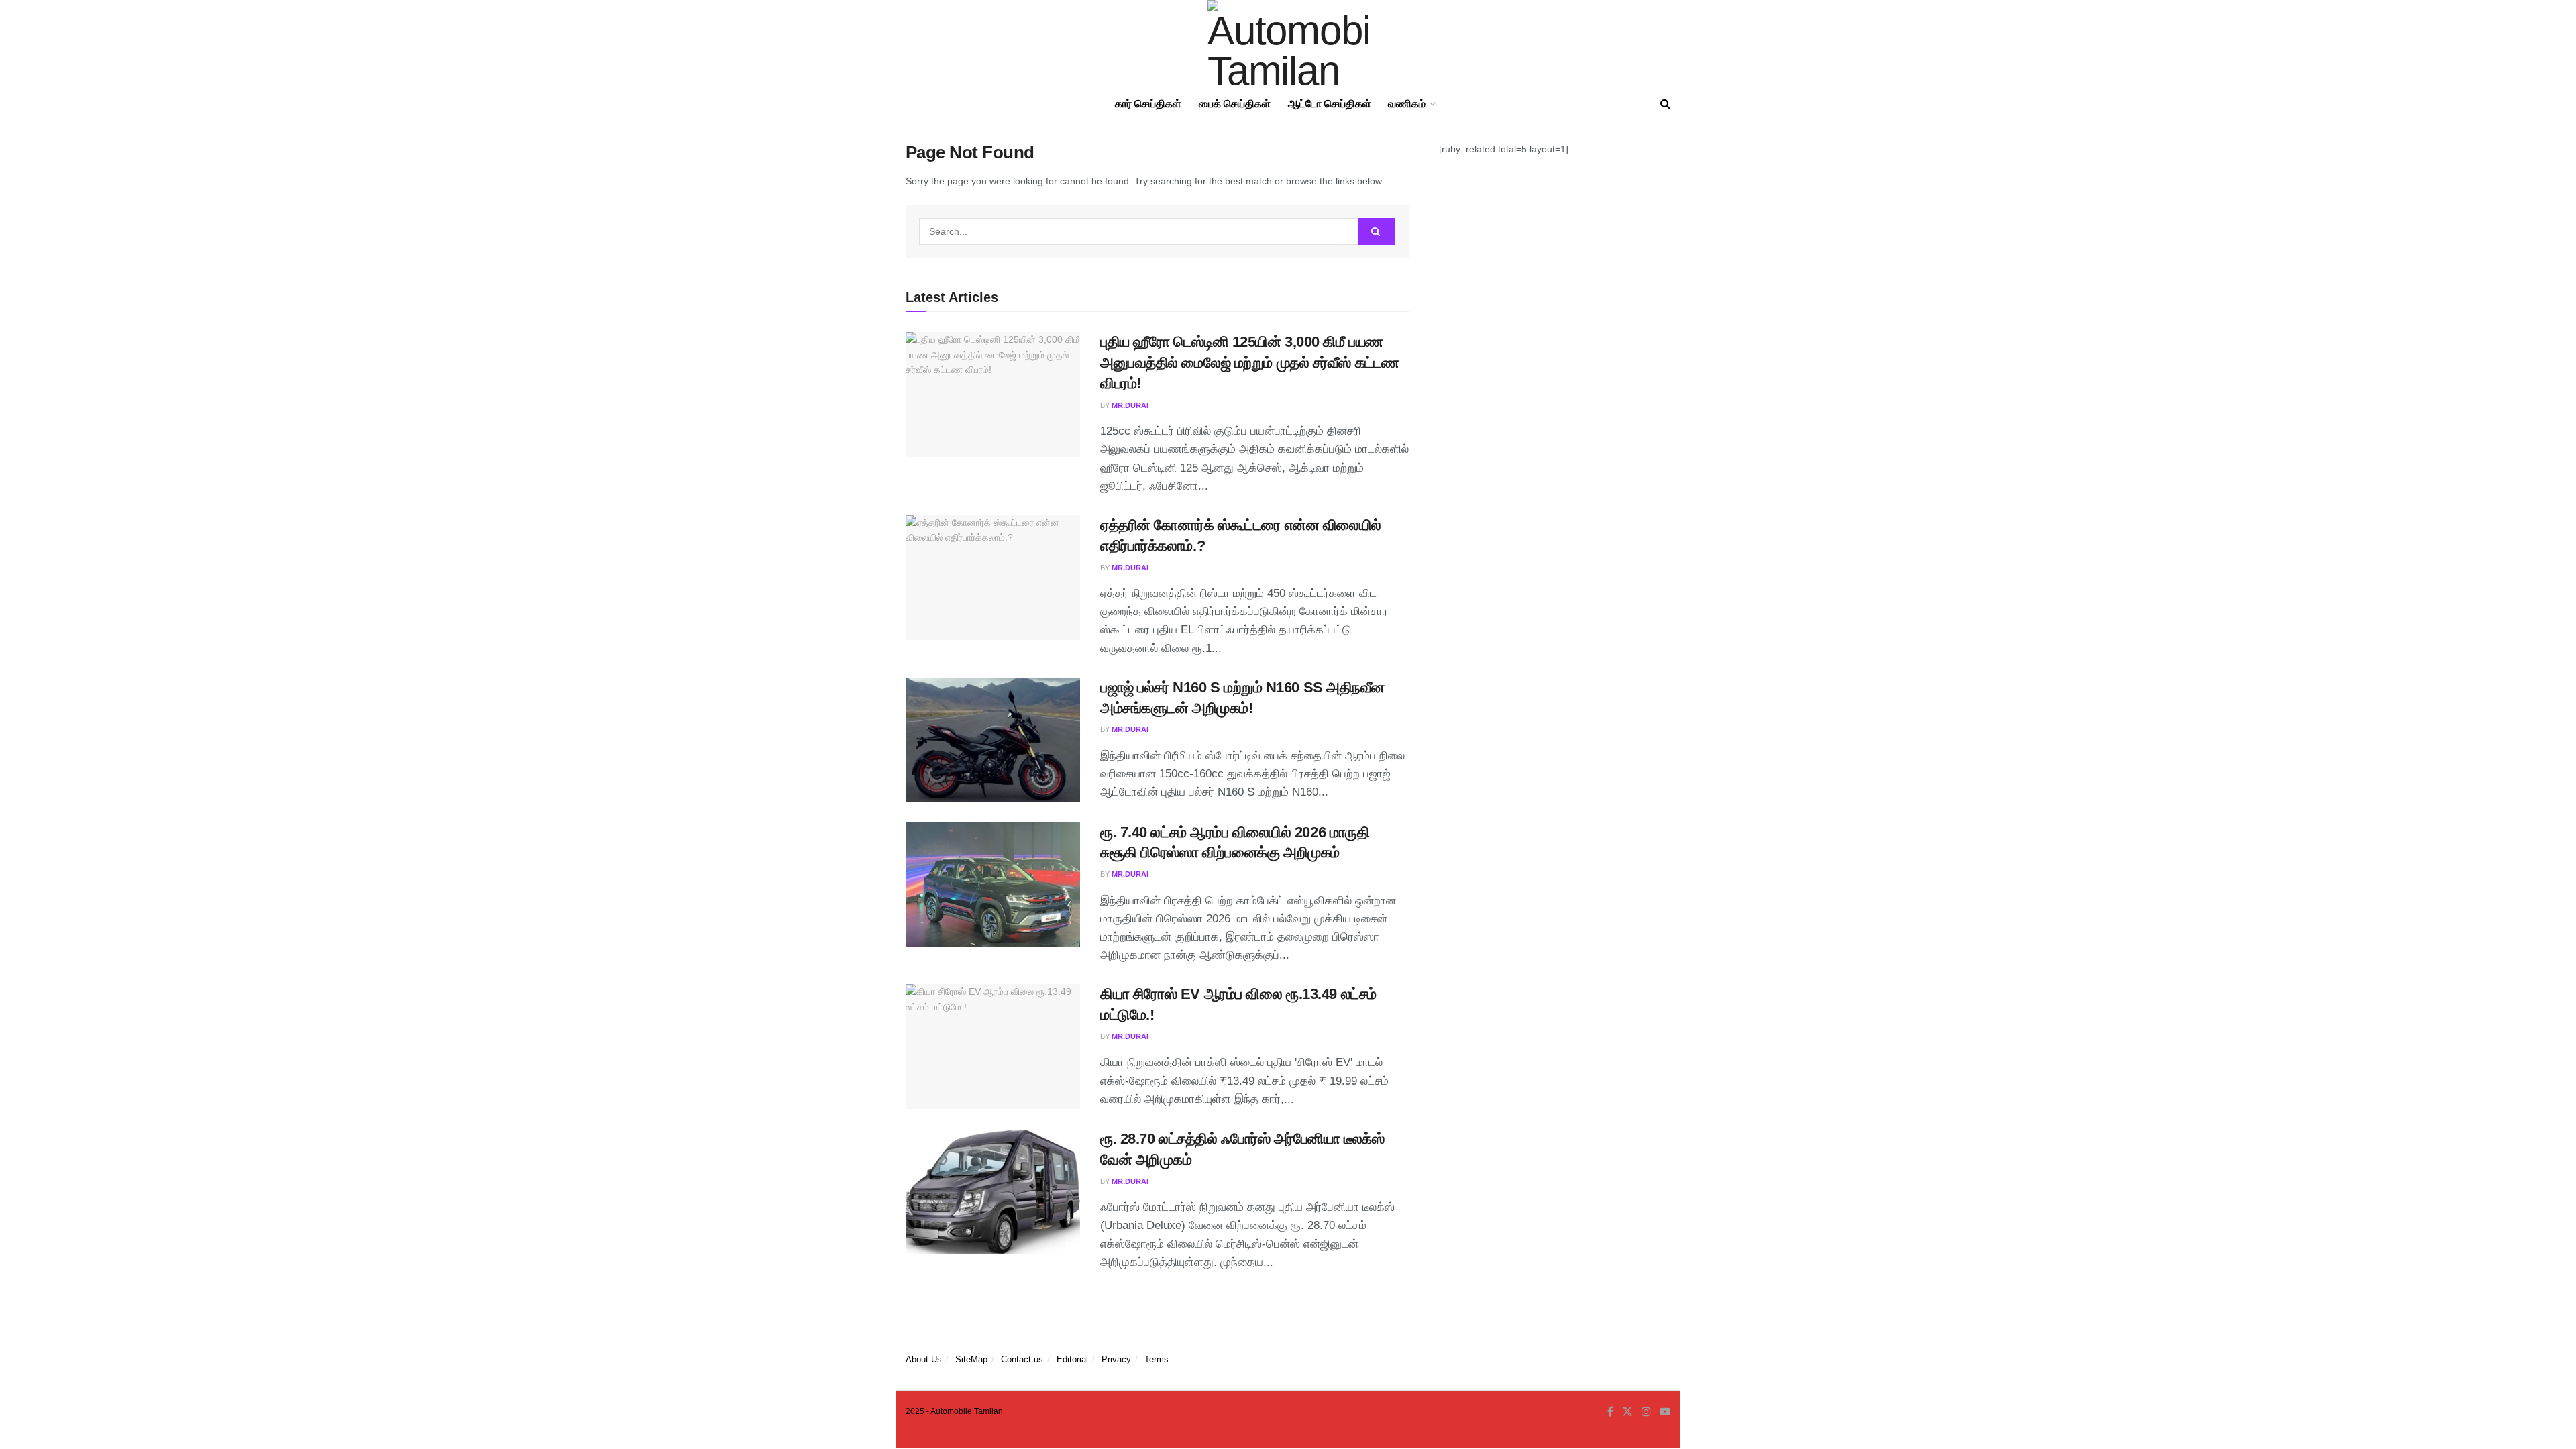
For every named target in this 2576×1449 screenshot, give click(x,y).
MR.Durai (1130, 405)
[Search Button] (1665, 104)
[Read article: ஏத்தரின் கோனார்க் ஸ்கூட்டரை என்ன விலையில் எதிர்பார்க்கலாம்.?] (993, 578)
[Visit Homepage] (1288, 44)
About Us (924, 1359)
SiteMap (971, 1359)
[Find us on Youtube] (1665, 1412)
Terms (1157, 1359)
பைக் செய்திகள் (1235, 104)
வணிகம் (1407, 104)
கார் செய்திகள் (1148, 104)
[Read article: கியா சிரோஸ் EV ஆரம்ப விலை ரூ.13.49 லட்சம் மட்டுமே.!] (993, 1046)
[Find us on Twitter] (1627, 1412)
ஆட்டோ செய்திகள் (1330, 104)
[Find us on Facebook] (1610, 1412)
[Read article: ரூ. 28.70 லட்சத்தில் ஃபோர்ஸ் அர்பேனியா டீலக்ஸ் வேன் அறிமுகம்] (993, 1191)
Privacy (1116, 1359)
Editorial (1072, 1359)
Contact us (1022, 1359)
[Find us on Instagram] (1646, 1412)
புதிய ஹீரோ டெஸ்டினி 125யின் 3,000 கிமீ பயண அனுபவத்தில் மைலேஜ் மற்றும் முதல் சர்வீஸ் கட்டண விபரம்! (1250, 363)
